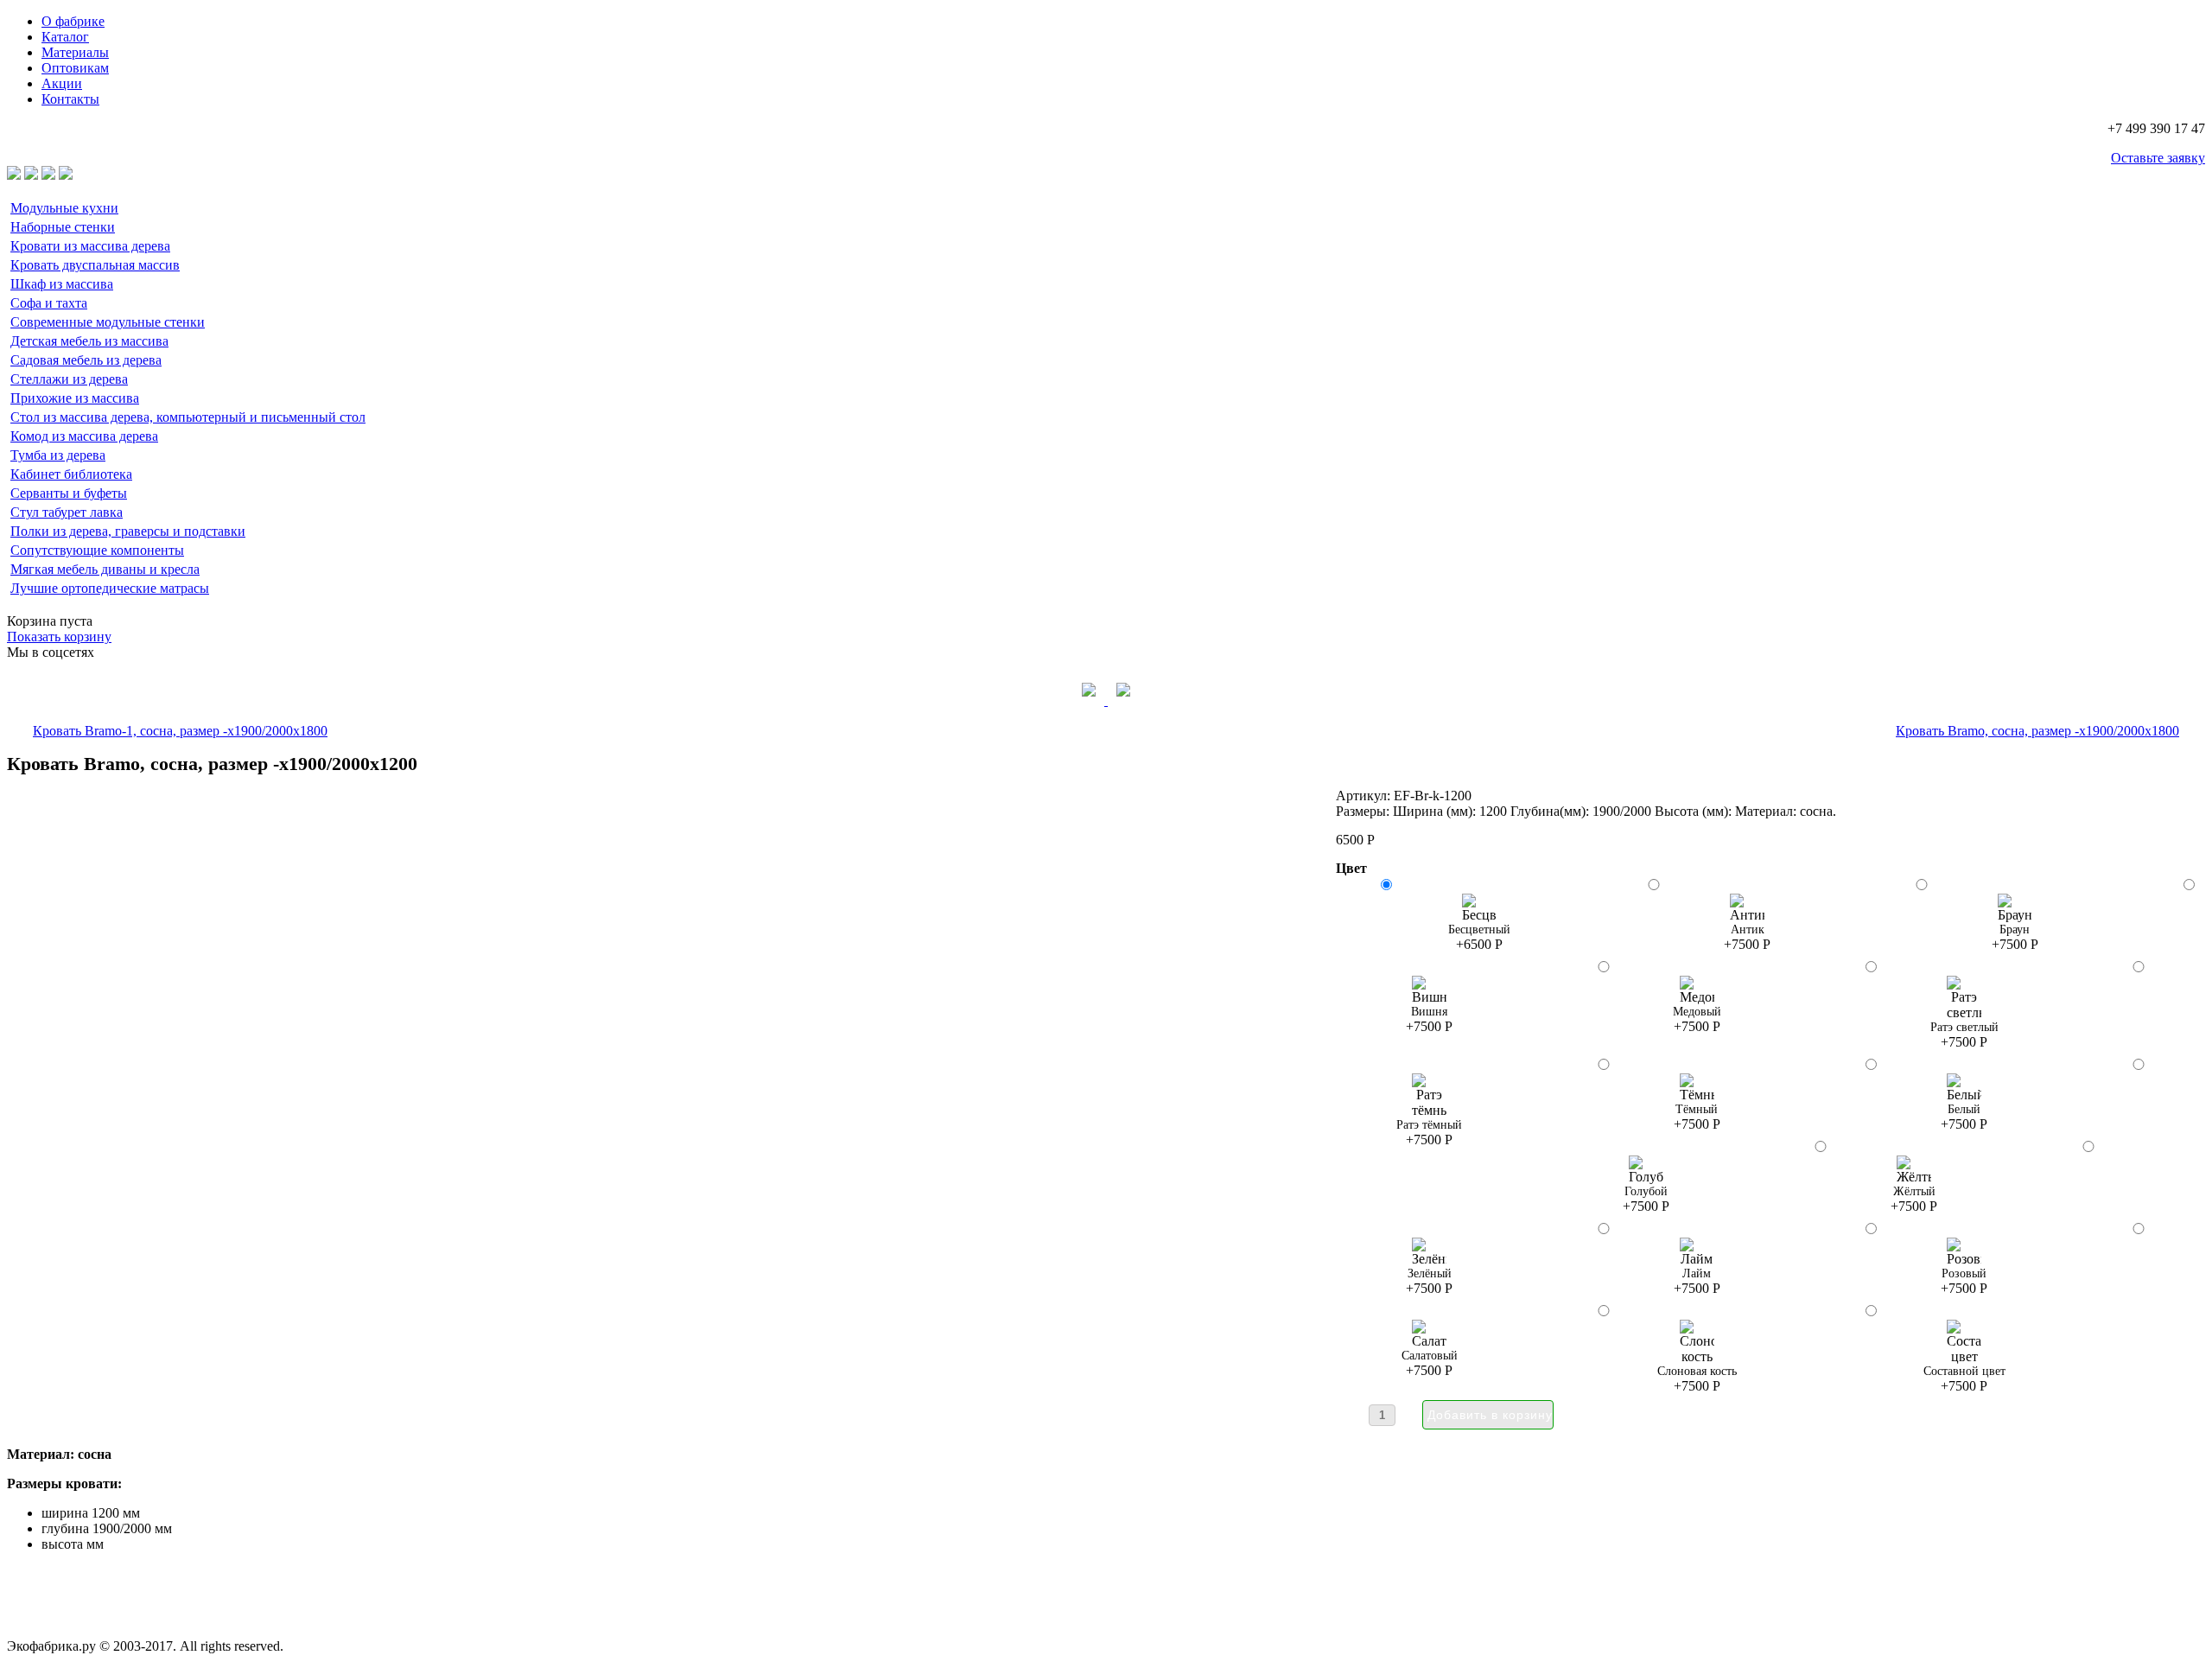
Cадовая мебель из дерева (86, 360)
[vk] (1090, 700)
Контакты (70, 99)
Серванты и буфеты (69, 493)
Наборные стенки (63, 227)
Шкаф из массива (62, 284)
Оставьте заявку (2158, 158)
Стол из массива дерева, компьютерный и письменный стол (188, 417)
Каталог (65, 37)
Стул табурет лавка (67, 512)
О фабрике (73, 21)
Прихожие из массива (75, 398)
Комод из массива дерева (84, 436)
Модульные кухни (64, 208)
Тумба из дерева (58, 455)
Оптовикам (75, 68)
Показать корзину (59, 637)
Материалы (75, 52)
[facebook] (1123, 700)
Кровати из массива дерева (90, 246)
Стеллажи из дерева (69, 379)
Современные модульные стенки (108, 322)
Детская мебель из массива (89, 341)
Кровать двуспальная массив (95, 265)
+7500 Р (1747, 937)
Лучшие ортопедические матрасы (110, 588)
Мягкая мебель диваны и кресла (105, 569)
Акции (62, 83)
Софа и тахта (49, 303)
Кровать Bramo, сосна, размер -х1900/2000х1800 (2037, 731)
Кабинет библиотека (71, 474)
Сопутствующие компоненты (97, 550)
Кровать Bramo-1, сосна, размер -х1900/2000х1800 (180, 731)
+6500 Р (1479, 937)
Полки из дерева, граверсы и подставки (128, 531)
